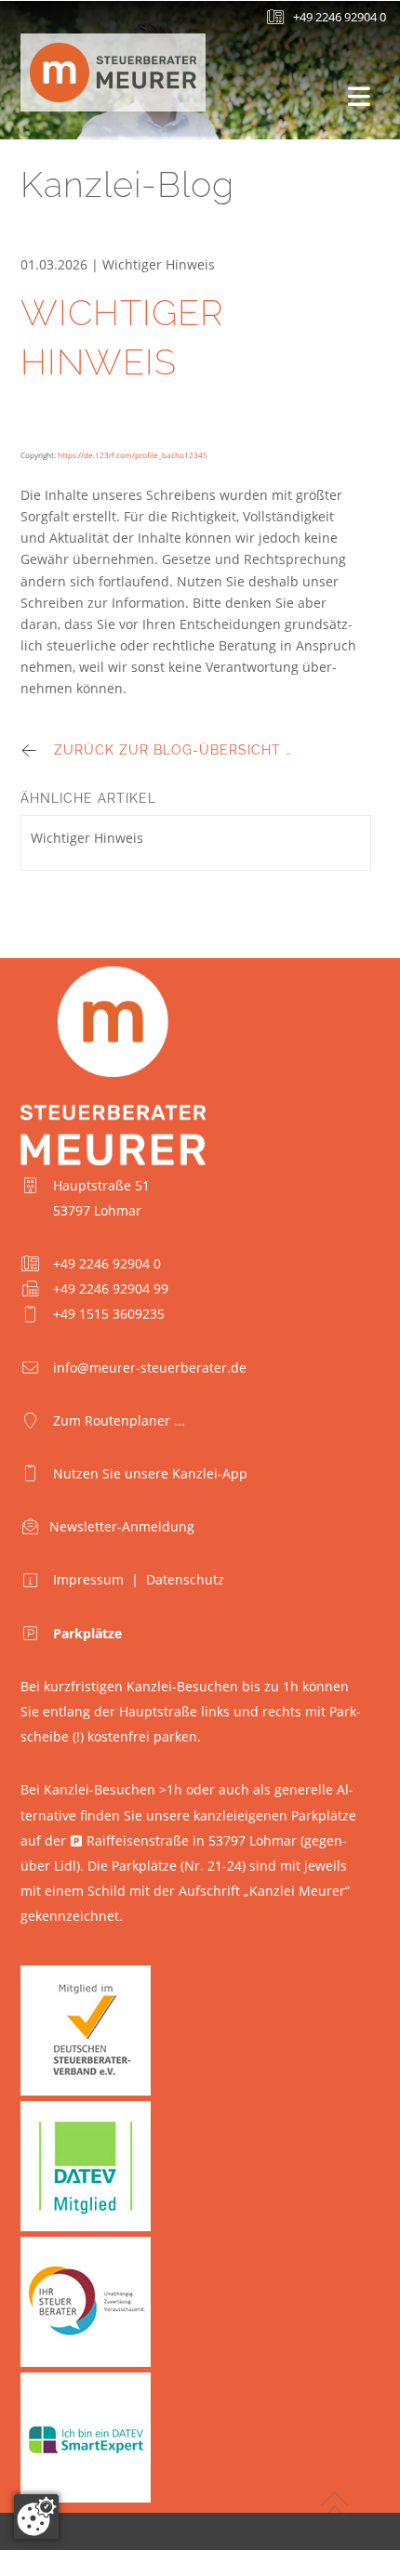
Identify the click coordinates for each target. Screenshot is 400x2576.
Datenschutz (185, 1579)
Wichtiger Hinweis (87, 838)
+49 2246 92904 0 (340, 17)
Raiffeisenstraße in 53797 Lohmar (192, 1840)
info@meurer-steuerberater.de (150, 1367)
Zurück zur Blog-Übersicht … (173, 750)
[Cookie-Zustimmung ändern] (36, 2517)
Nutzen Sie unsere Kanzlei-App (150, 1473)
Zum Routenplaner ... (119, 1420)
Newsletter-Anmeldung (122, 1526)
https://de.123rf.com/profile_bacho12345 (133, 455)
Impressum (88, 1579)
